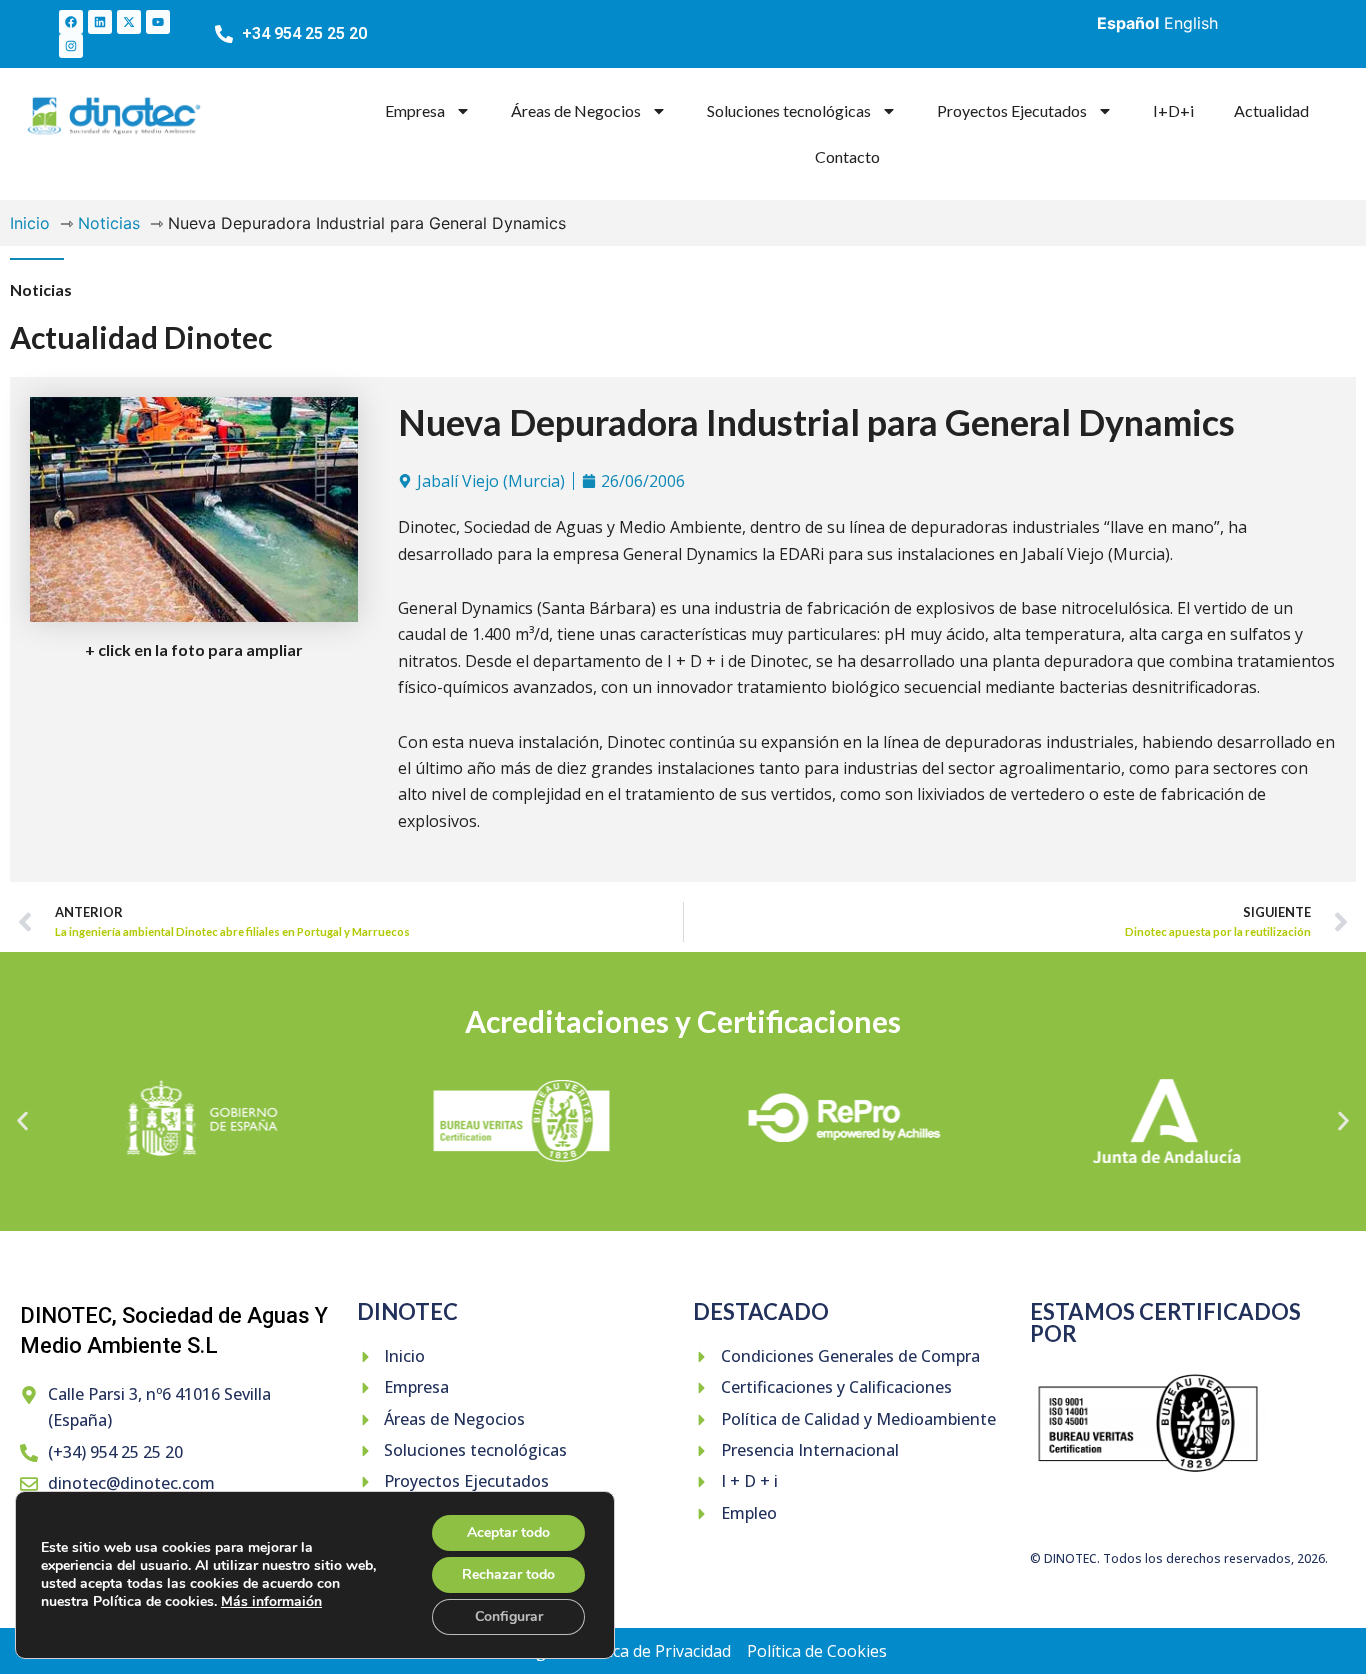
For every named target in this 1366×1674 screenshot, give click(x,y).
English (1191, 23)
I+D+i (1173, 110)
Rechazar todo (508, 1574)
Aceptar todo (508, 1532)
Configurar (509, 1616)
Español (1128, 23)
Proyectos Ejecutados (1012, 110)
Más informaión (271, 1601)
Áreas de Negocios (576, 110)
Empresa (415, 110)
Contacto (847, 156)
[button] (22, 1120)
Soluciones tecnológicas (789, 110)
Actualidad (1271, 110)
